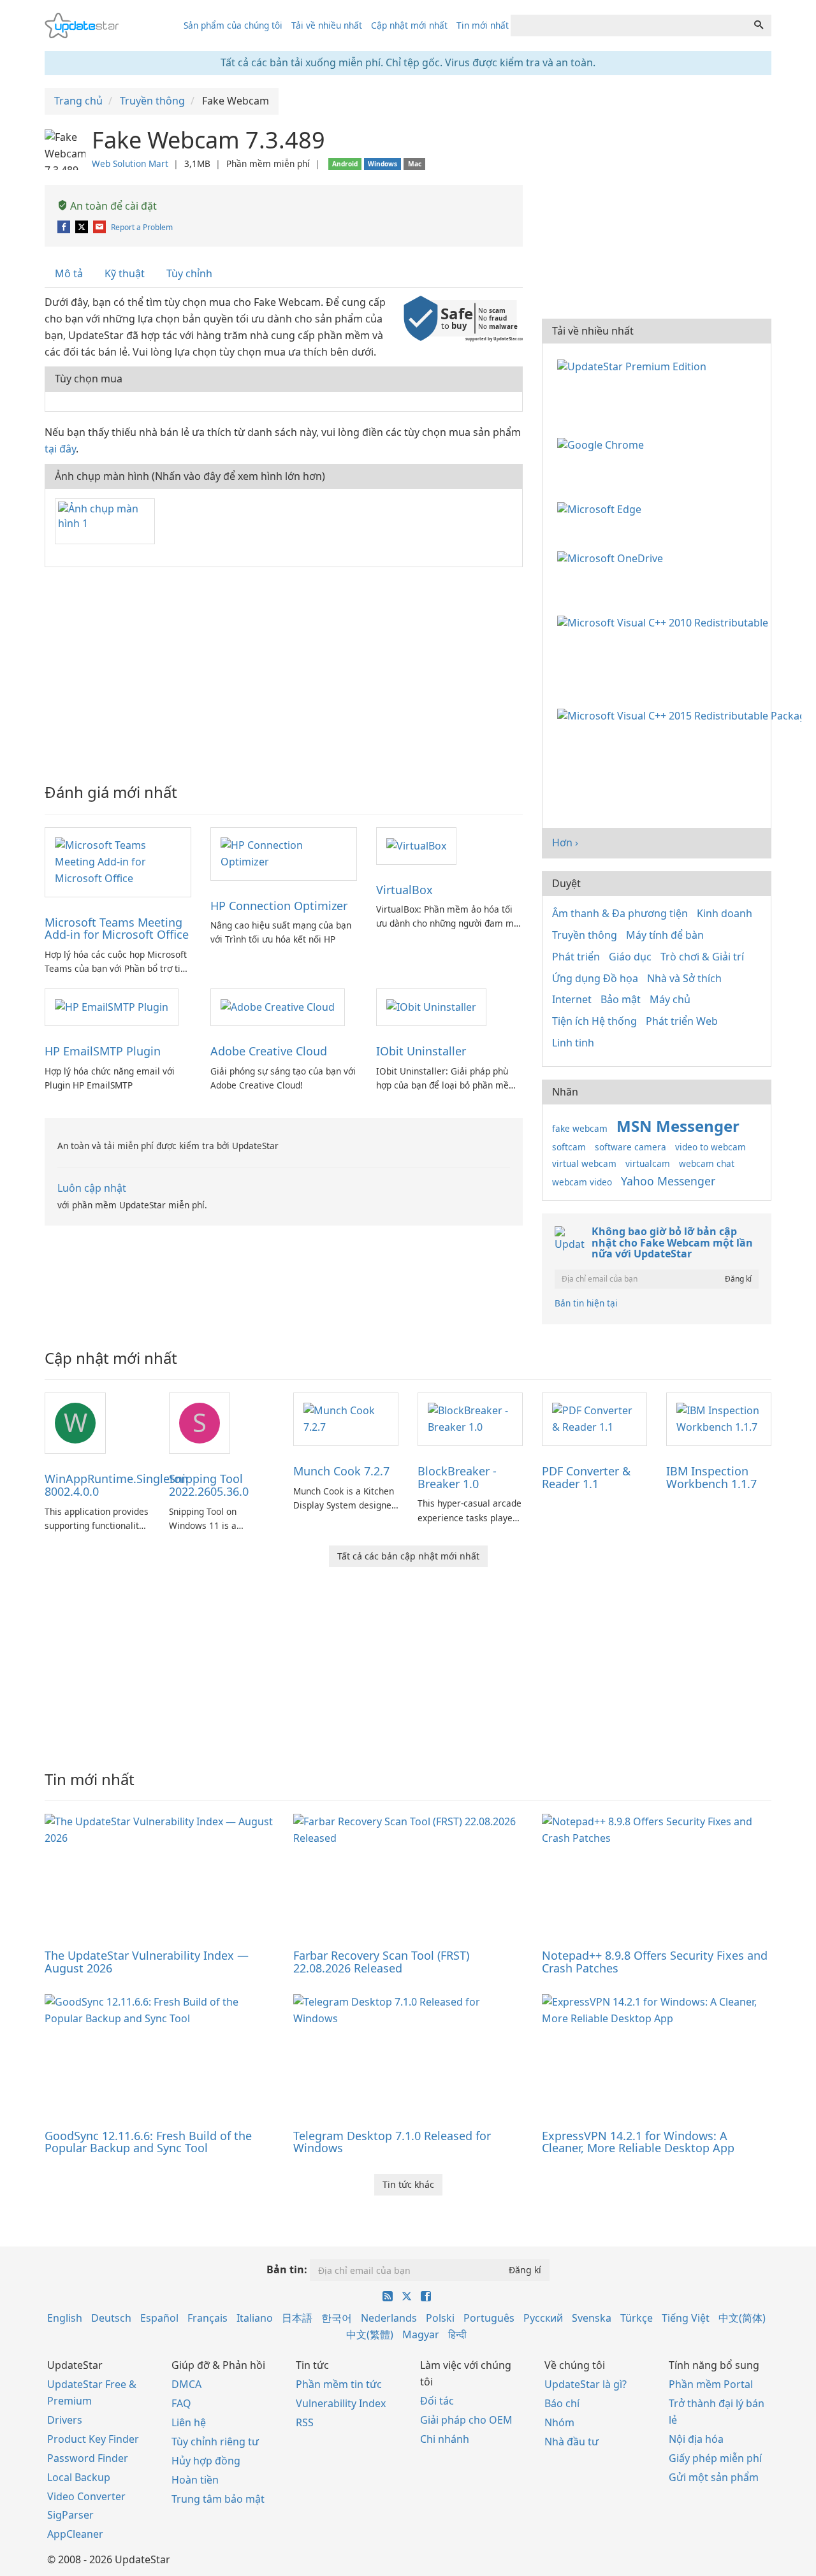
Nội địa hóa (696, 2439)
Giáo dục (630, 957)
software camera (630, 1147)
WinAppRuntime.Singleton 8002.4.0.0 (116, 1485)
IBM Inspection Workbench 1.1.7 (711, 1477)
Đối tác (437, 2401)
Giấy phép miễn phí (715, 2458)
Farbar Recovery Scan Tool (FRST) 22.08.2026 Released (381, 1962)
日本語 (297, 2318)
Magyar (421, 2334)
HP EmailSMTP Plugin (103, 1051)
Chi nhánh (445, 2439)
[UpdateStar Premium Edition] (634, 365)
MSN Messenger (678, 1126)
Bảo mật (621, 999)
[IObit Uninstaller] (431, 1006)
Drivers (65, 2420)
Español (159, 2318)
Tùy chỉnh (189, 273)
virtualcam (648, 1163)
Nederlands (389, 2318)
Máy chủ (670, 999)
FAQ (181, 2403)
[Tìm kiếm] (759, 25)
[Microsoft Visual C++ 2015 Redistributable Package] (682, 715)
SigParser (70, 2515)
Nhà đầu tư (572, 2442)
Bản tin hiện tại (586, 1303)
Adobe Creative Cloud (269, 1051)
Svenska (592, 2318)
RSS (305, 2422)
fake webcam (580, 1128)
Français (208, 2318)
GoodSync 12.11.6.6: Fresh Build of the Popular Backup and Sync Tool (148, 2142)
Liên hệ (189, 2422)
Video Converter (86, 2496)
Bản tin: (287, 2269)
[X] (83, 227)
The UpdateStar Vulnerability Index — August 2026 (147, 1962)
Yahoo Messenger (668, 1181)
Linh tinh (573, 1043)
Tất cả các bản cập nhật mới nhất (408, 1556)
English (65, 2318)
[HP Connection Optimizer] (284, 853)
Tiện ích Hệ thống (594, 1021)
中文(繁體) (370, 2334)
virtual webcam (584, 1163)
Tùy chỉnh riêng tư (215, 2442)
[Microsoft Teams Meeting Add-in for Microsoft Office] (118, 861)
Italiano (255, 2318)
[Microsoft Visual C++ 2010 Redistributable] (665, 621)
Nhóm (559, 2422)
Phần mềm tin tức (339, 2384)
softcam (569, 1147)
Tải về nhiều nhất (327, 25)
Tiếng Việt (686, 2318)
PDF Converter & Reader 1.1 (586, 1477)
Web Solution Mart (130, 163)
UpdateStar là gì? (586, 2384)
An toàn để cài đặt (112, 206)
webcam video (582, 1182)
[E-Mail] (100, 227)
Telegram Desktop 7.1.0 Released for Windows (392, 2142)
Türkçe (637, 2318)
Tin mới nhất (483, 25)
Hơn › (565, 843)
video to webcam (710, 1147)
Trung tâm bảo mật (218, 2499)
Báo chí (562, 2403)
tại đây (60, 449)
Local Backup (79, 2477)
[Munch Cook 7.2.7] (346, 1418)
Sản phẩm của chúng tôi (233, 25)
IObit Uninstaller (421, 1051)
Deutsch (111, 2318)
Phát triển (576, 957)
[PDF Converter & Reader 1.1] (594, 1418)
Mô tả (69, 273)
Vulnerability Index (341, 2403)
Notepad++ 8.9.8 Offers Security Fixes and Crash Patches (655, 1962)
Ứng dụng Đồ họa (595, 978)
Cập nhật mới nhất (409, 25)
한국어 (337, 2318)
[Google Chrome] (603, 444)
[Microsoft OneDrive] (613, 558)
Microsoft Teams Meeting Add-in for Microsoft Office (117, 929)
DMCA (186, 2384)
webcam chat (707, 1163)
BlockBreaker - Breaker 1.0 (457, 1477)
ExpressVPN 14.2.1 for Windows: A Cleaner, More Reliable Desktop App (638, 2142)
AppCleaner (75, 2534)
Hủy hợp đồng (206, 2461)
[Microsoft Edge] (602, 508)
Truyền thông (585, 935)
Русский (543, 2318)
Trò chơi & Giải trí (702, 957)
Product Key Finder (93, 2439)
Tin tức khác (408, 2184)
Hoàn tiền (195, 2480)
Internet (572, 999)
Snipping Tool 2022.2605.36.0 (209, 1485)
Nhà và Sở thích (684, 978)
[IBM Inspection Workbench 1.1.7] (719, 1418)
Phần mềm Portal (711, 2384)
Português (489, 2318)
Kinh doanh (725, 913)
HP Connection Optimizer (279, 906)
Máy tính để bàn (665, 935)
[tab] (69, 274)
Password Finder (88, 2458)
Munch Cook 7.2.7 (341, 1471)
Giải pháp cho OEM (466, 2420)
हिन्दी (457, 2334)
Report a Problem (142, 227)
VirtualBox (404, 890)
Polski (440, 2318)
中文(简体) (742, 2318)
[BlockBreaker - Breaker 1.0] (470, 1418)
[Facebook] (65, 227)
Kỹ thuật (125, 273)
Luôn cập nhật (92, 1188)
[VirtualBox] (416, 845)
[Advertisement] (284, 669)
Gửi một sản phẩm (714, 2477)
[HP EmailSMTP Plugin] (112, 1006)
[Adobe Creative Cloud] (278, 1006)
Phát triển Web (682, 1021)
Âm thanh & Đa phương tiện (620, 913)
